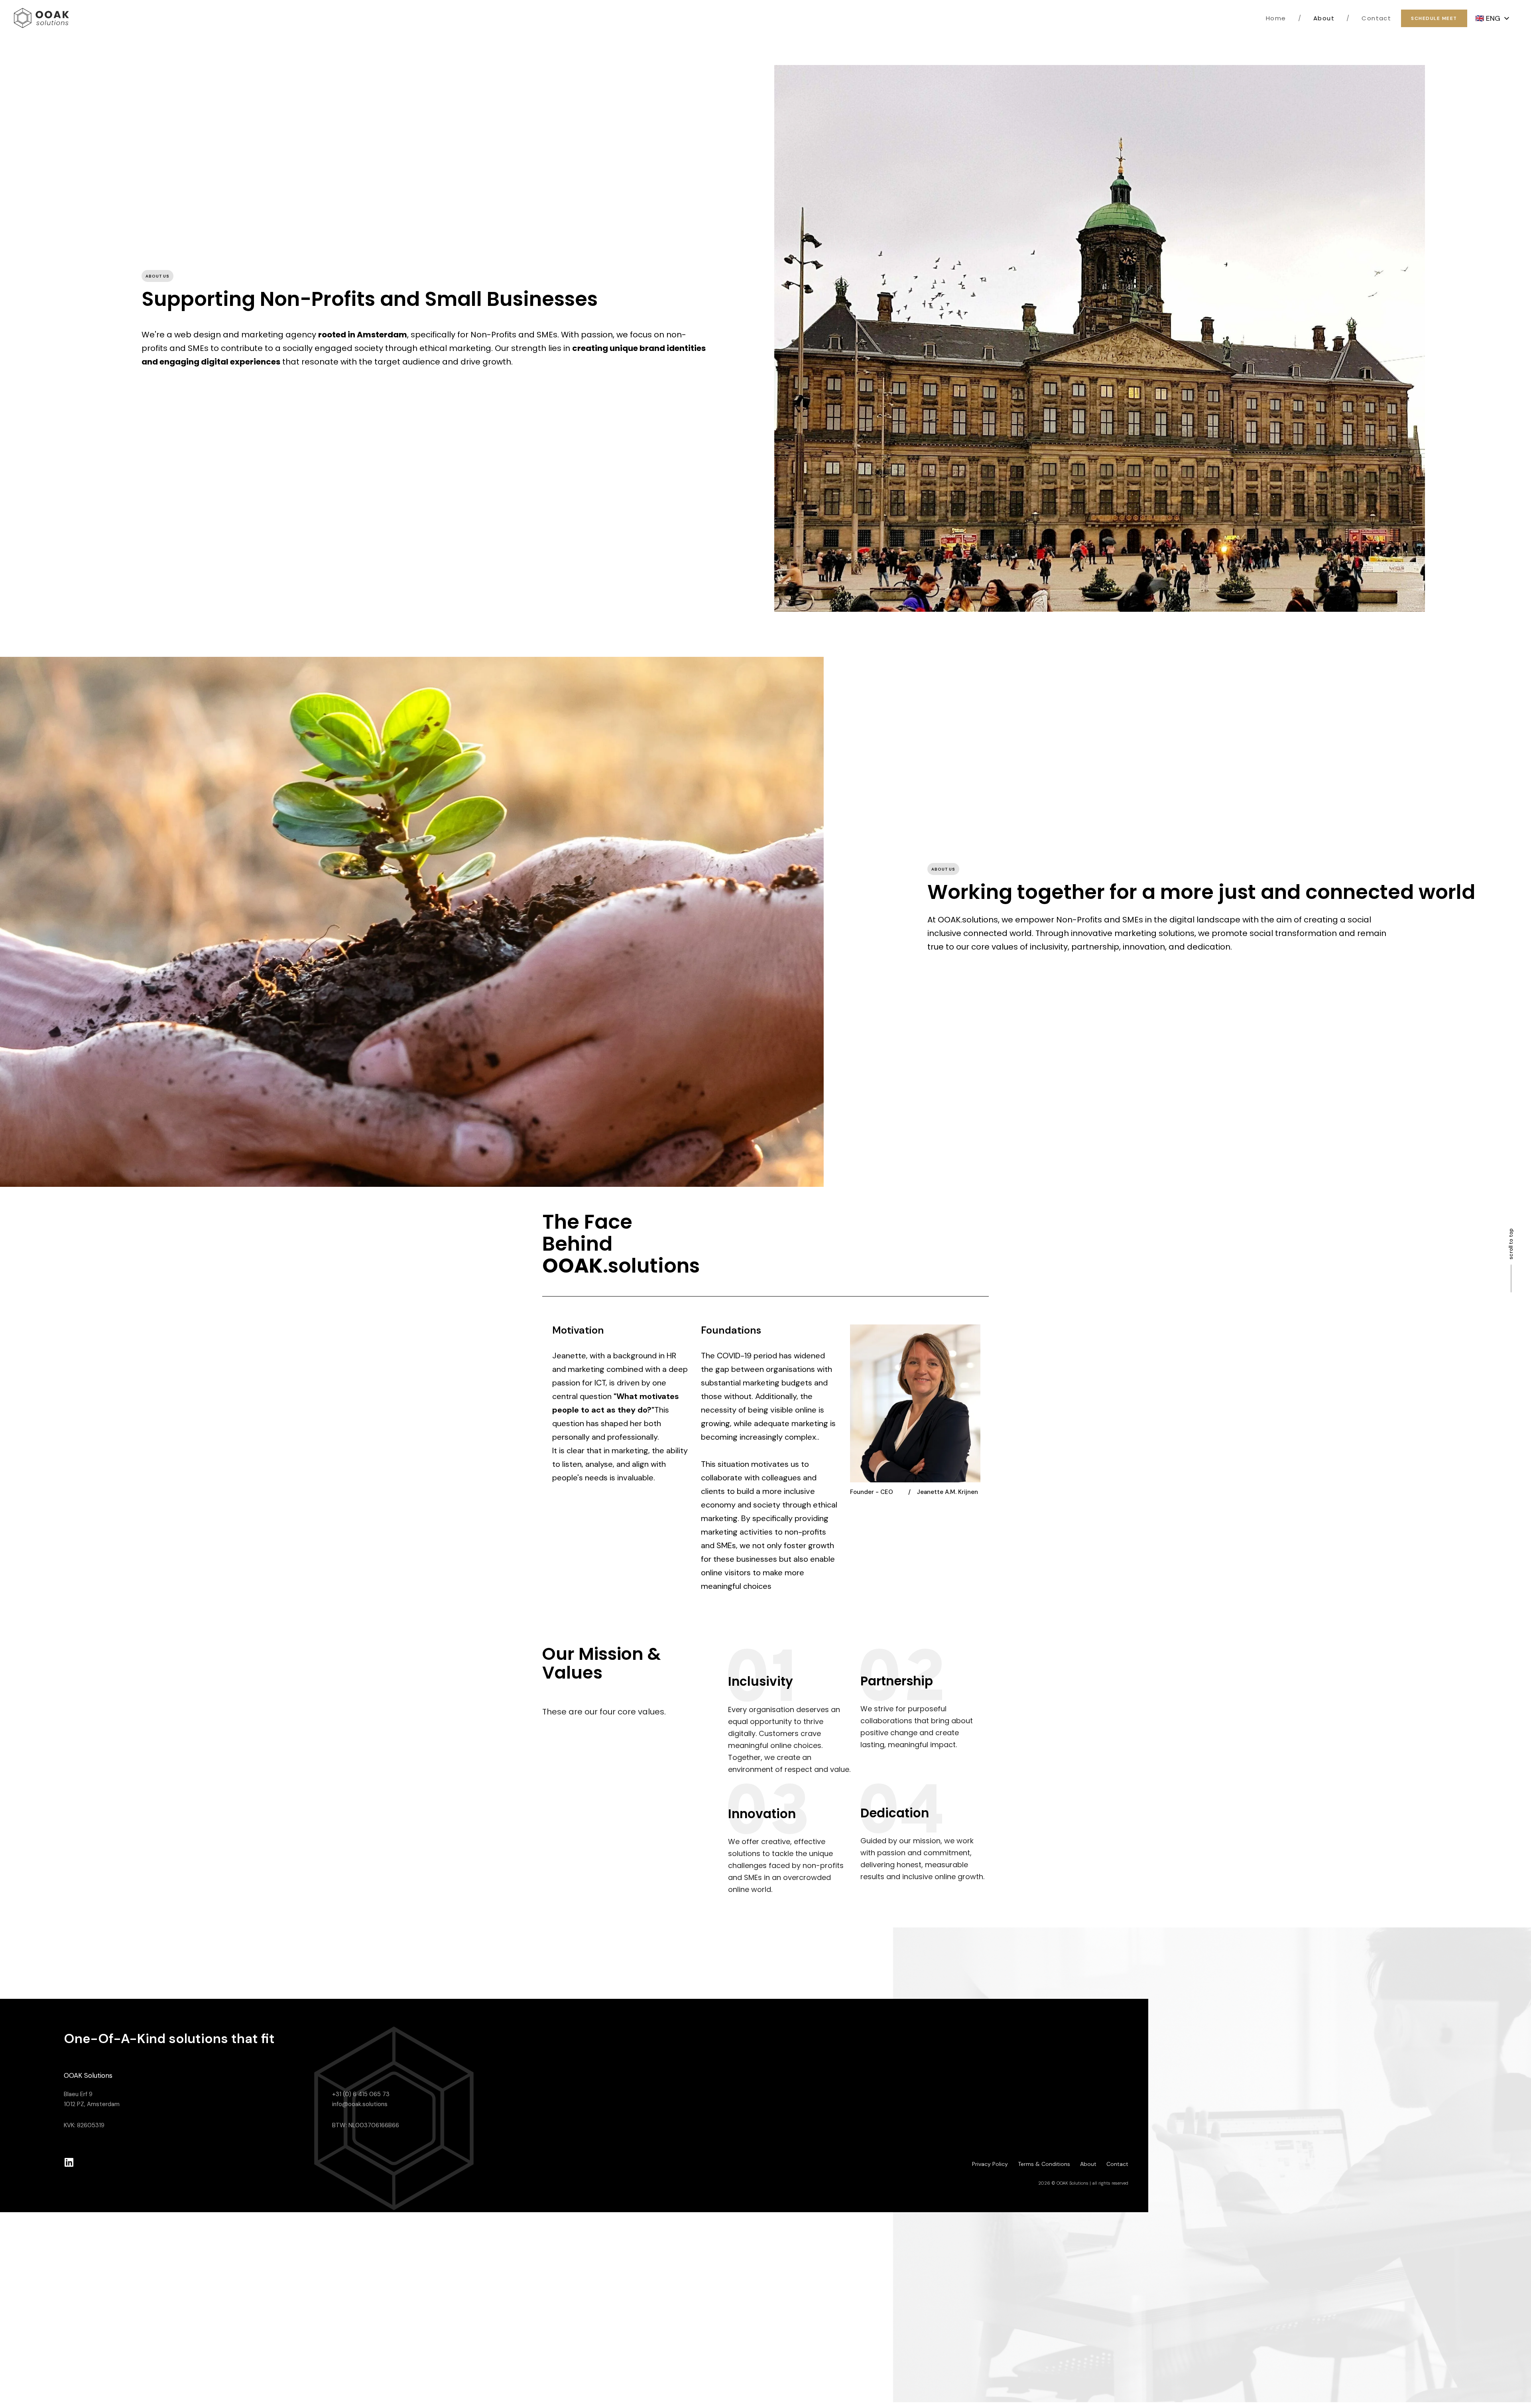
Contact (1369, 18)
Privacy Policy (990, 2164)
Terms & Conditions (1044, 2164)
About (1316, 18)
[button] (1492, 19)
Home (1276, 18)
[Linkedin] (69, 2162)
